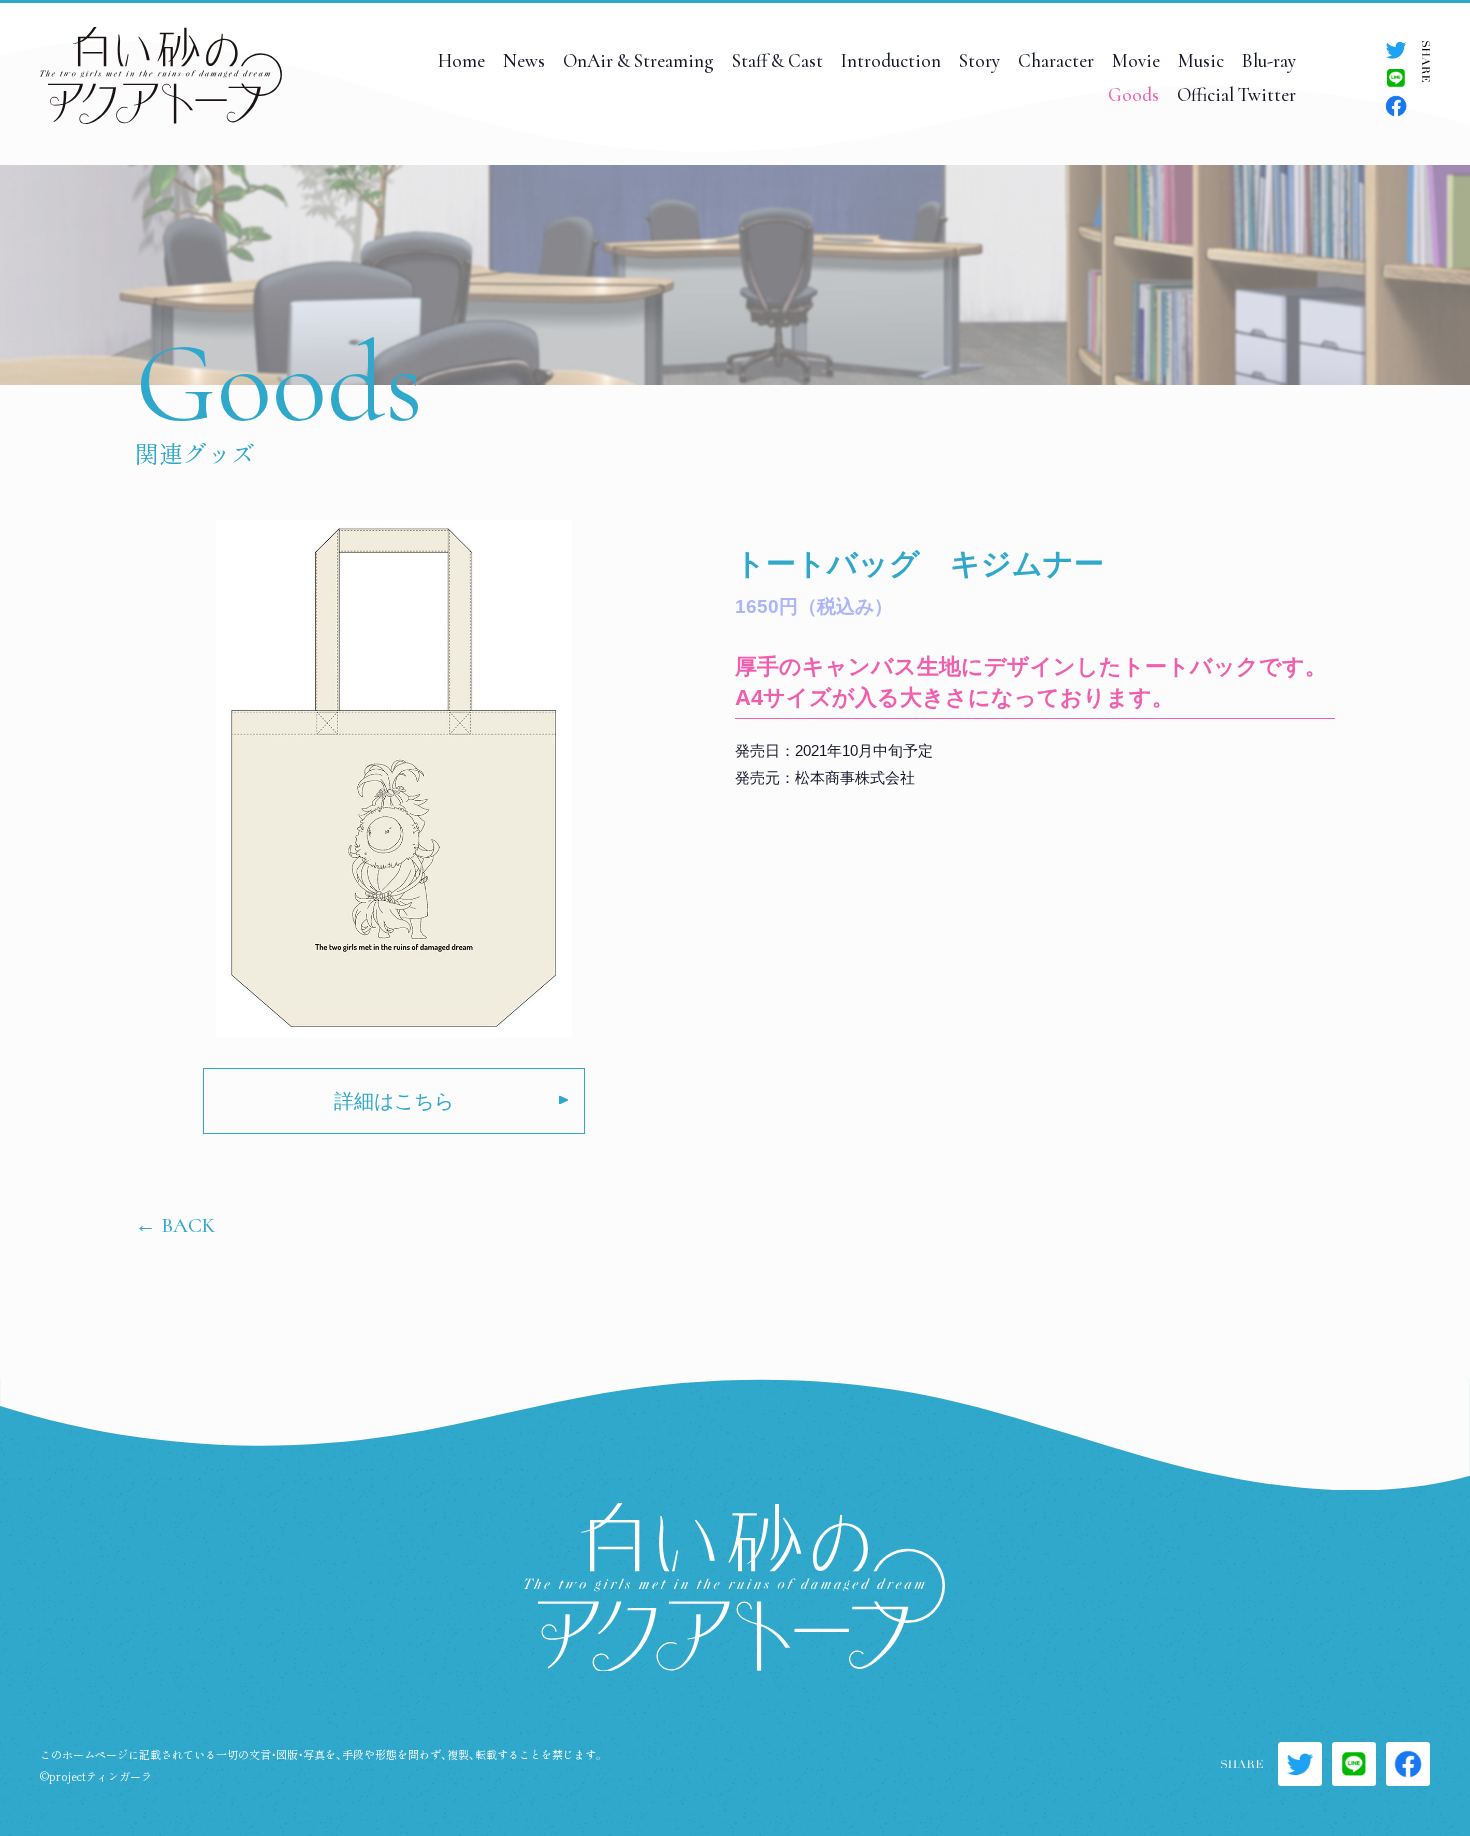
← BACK (175, 1225)
